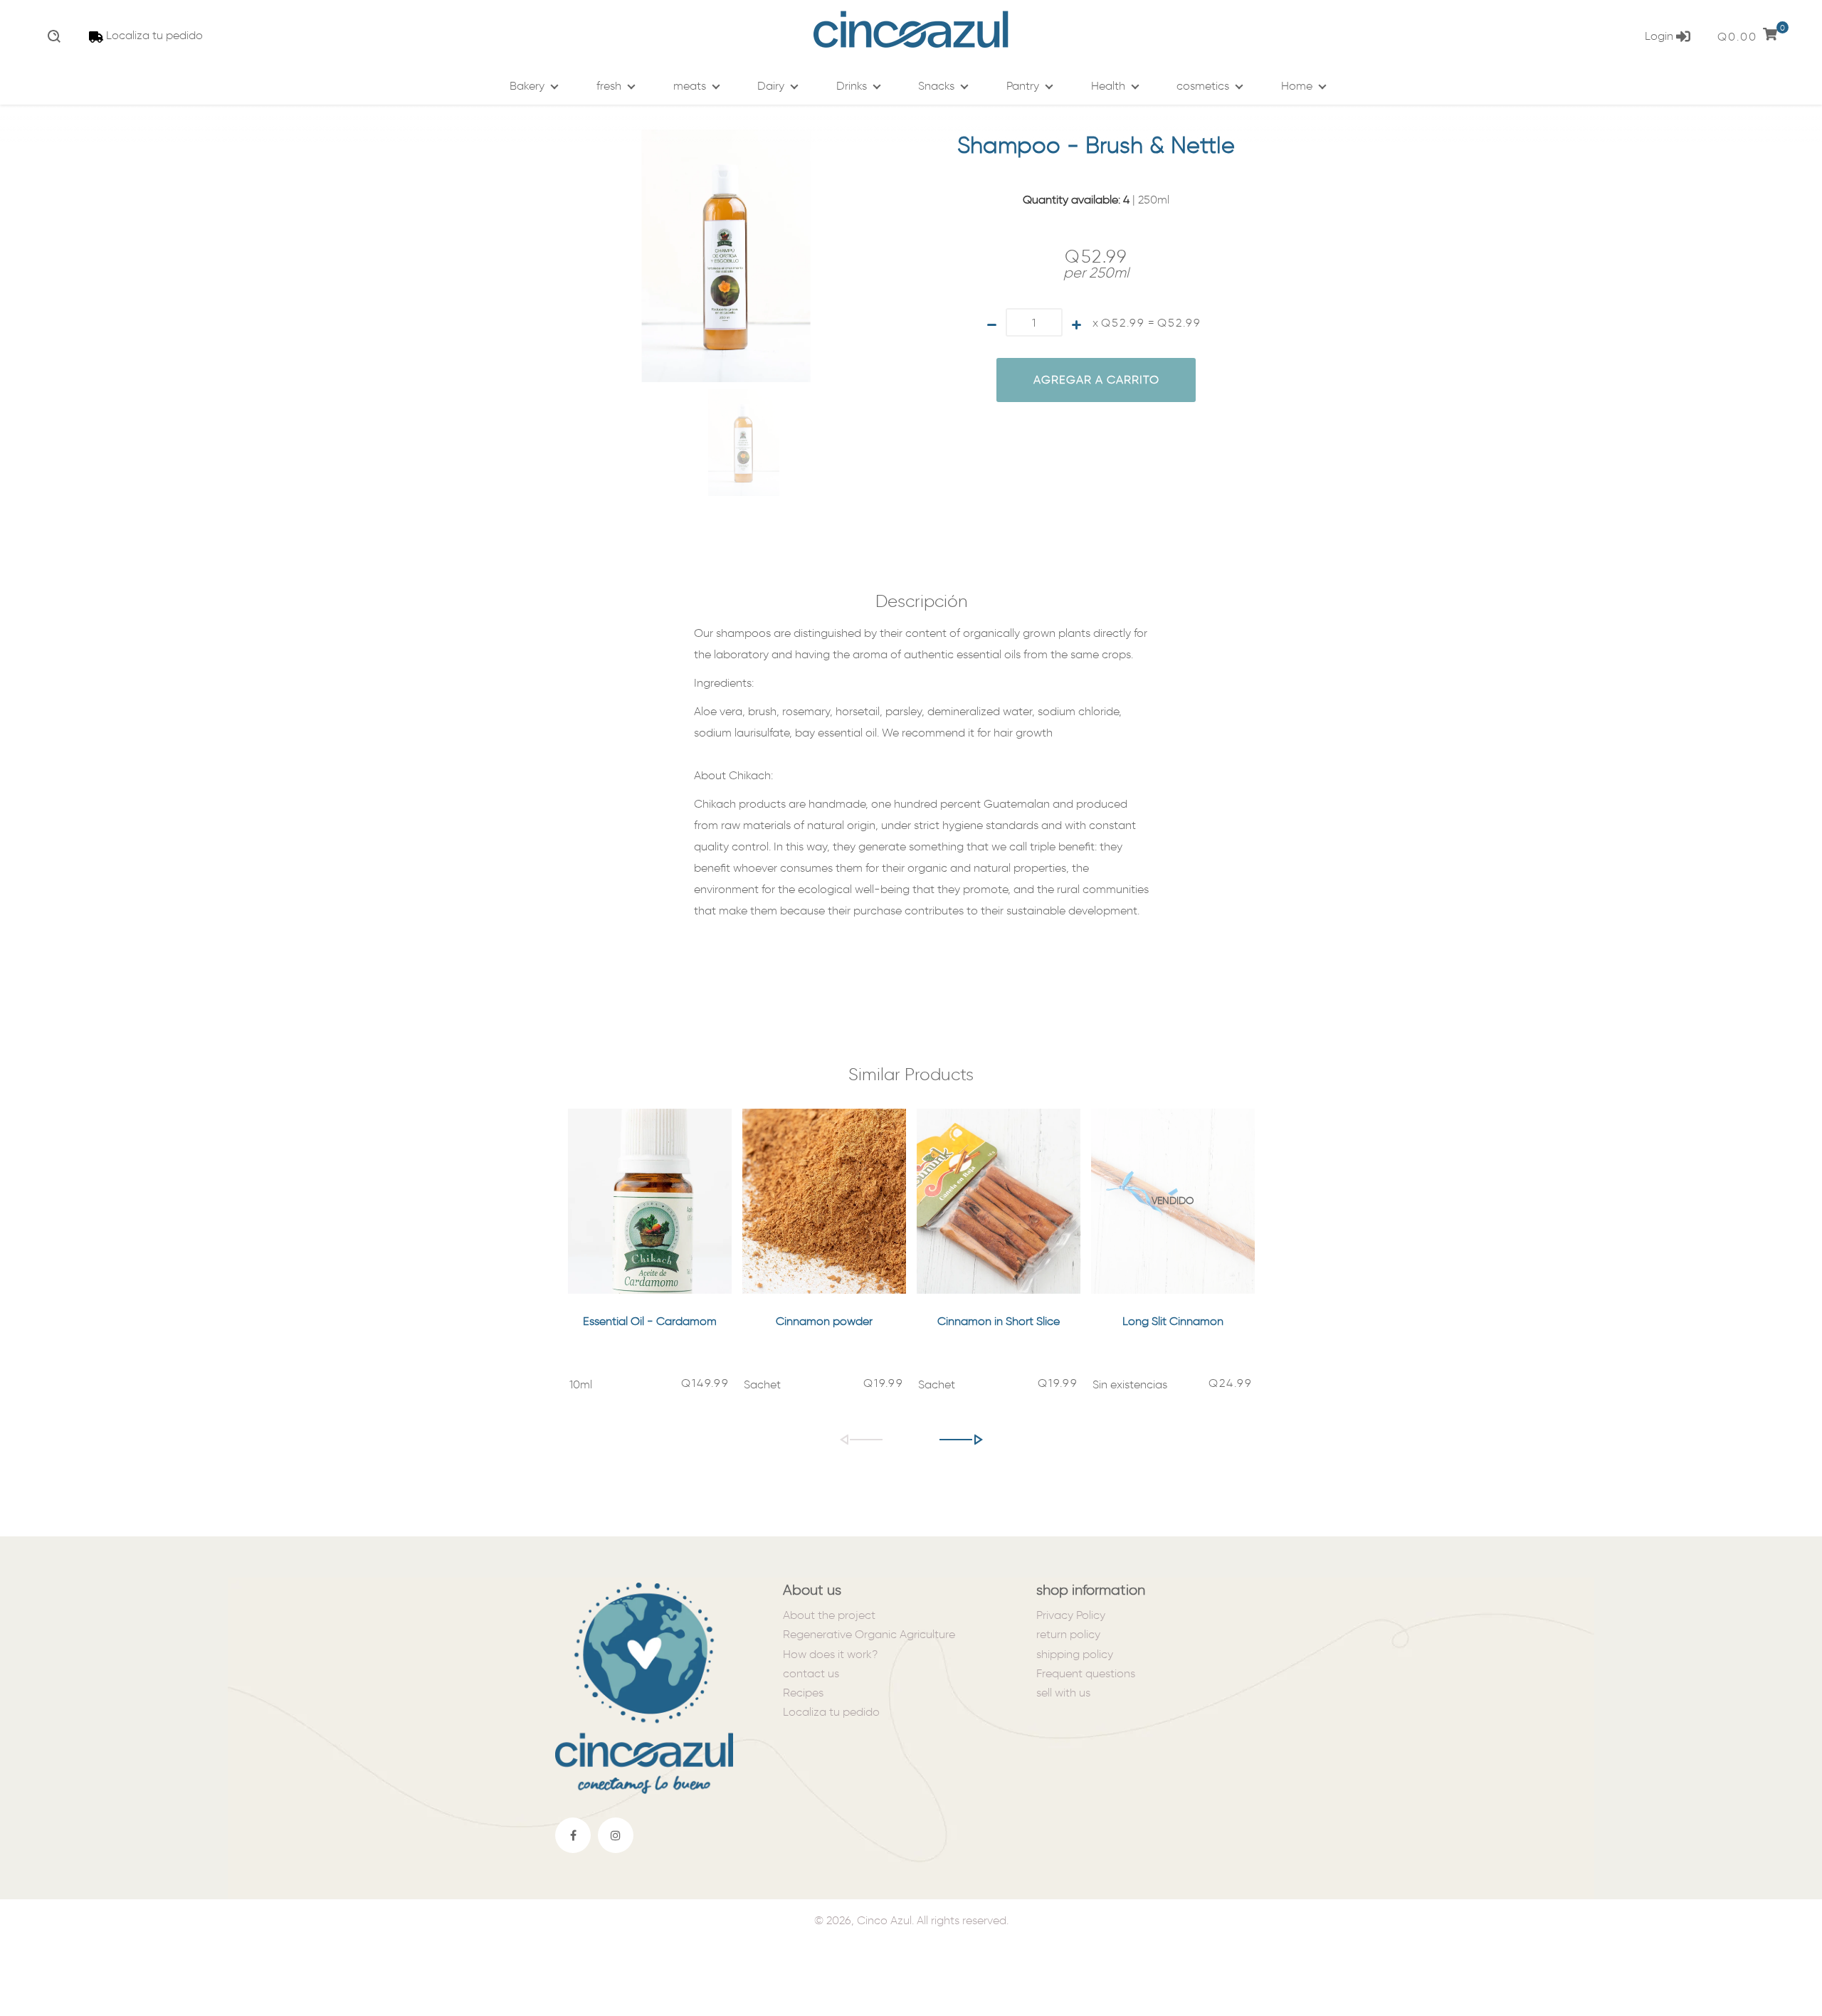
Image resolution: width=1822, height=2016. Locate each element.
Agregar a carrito (1096, 380)
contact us (811, 1673)
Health (1108, 86)
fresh (609, 86)
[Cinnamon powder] (824, 1201)
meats (690, 86)
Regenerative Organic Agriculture (869, 1634)
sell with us (1063, 1693)
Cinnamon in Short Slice (999, 1321)
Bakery (527, 86)
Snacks (936, 86)
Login (1660, 36)
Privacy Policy (1071, 1615)
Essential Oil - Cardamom (650, 1321)
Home (1297, 86)
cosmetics (1203, 86)
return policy (1068, 1634)
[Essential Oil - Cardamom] (650, 1201)
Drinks (852, 86)
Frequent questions (1086, 1673)
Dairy (771, 86)
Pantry (1023, 86)
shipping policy (1075, 1654)
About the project (829, 1615)
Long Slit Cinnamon (1173, 1321)
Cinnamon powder (824, 1321)
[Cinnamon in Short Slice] (999, 1201)
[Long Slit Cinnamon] (1173, 1201)
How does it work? (830, 1654)
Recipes (803, 1693)
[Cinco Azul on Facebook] (573, 1835)
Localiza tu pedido (154, 35)
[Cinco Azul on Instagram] (616, 1835)
